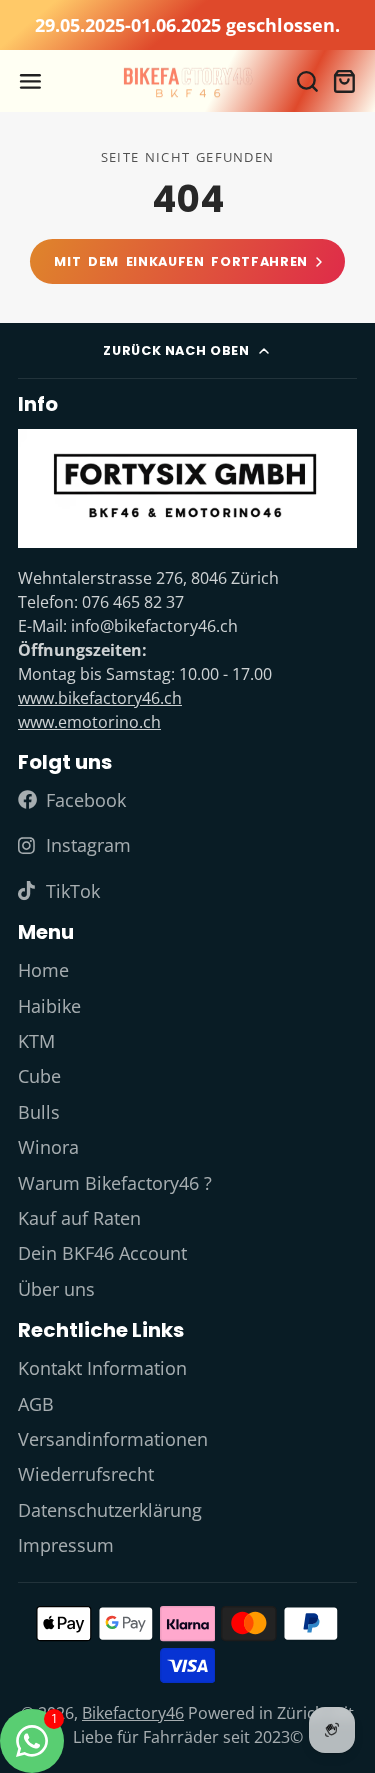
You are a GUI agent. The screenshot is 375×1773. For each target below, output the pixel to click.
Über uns (56, 1289)
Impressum (66, 1545)
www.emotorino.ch (89, 722)
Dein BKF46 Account (102, 1253)
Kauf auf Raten (79, 1218)
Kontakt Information (102, 1368)
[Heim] (187, 81)
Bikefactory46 (133, 1713)
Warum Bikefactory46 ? (115, 1183)
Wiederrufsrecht (86, 1474)
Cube (39, 1076)
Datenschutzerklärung (110, 1510)
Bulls (39, 1112)
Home (43, 970)
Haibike (49, 1006)
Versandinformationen (113, 1439)
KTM (36, 1041)
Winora (48, 1147)
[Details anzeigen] (187, 488)
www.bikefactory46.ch (100, 698)
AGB (36, 1404)
